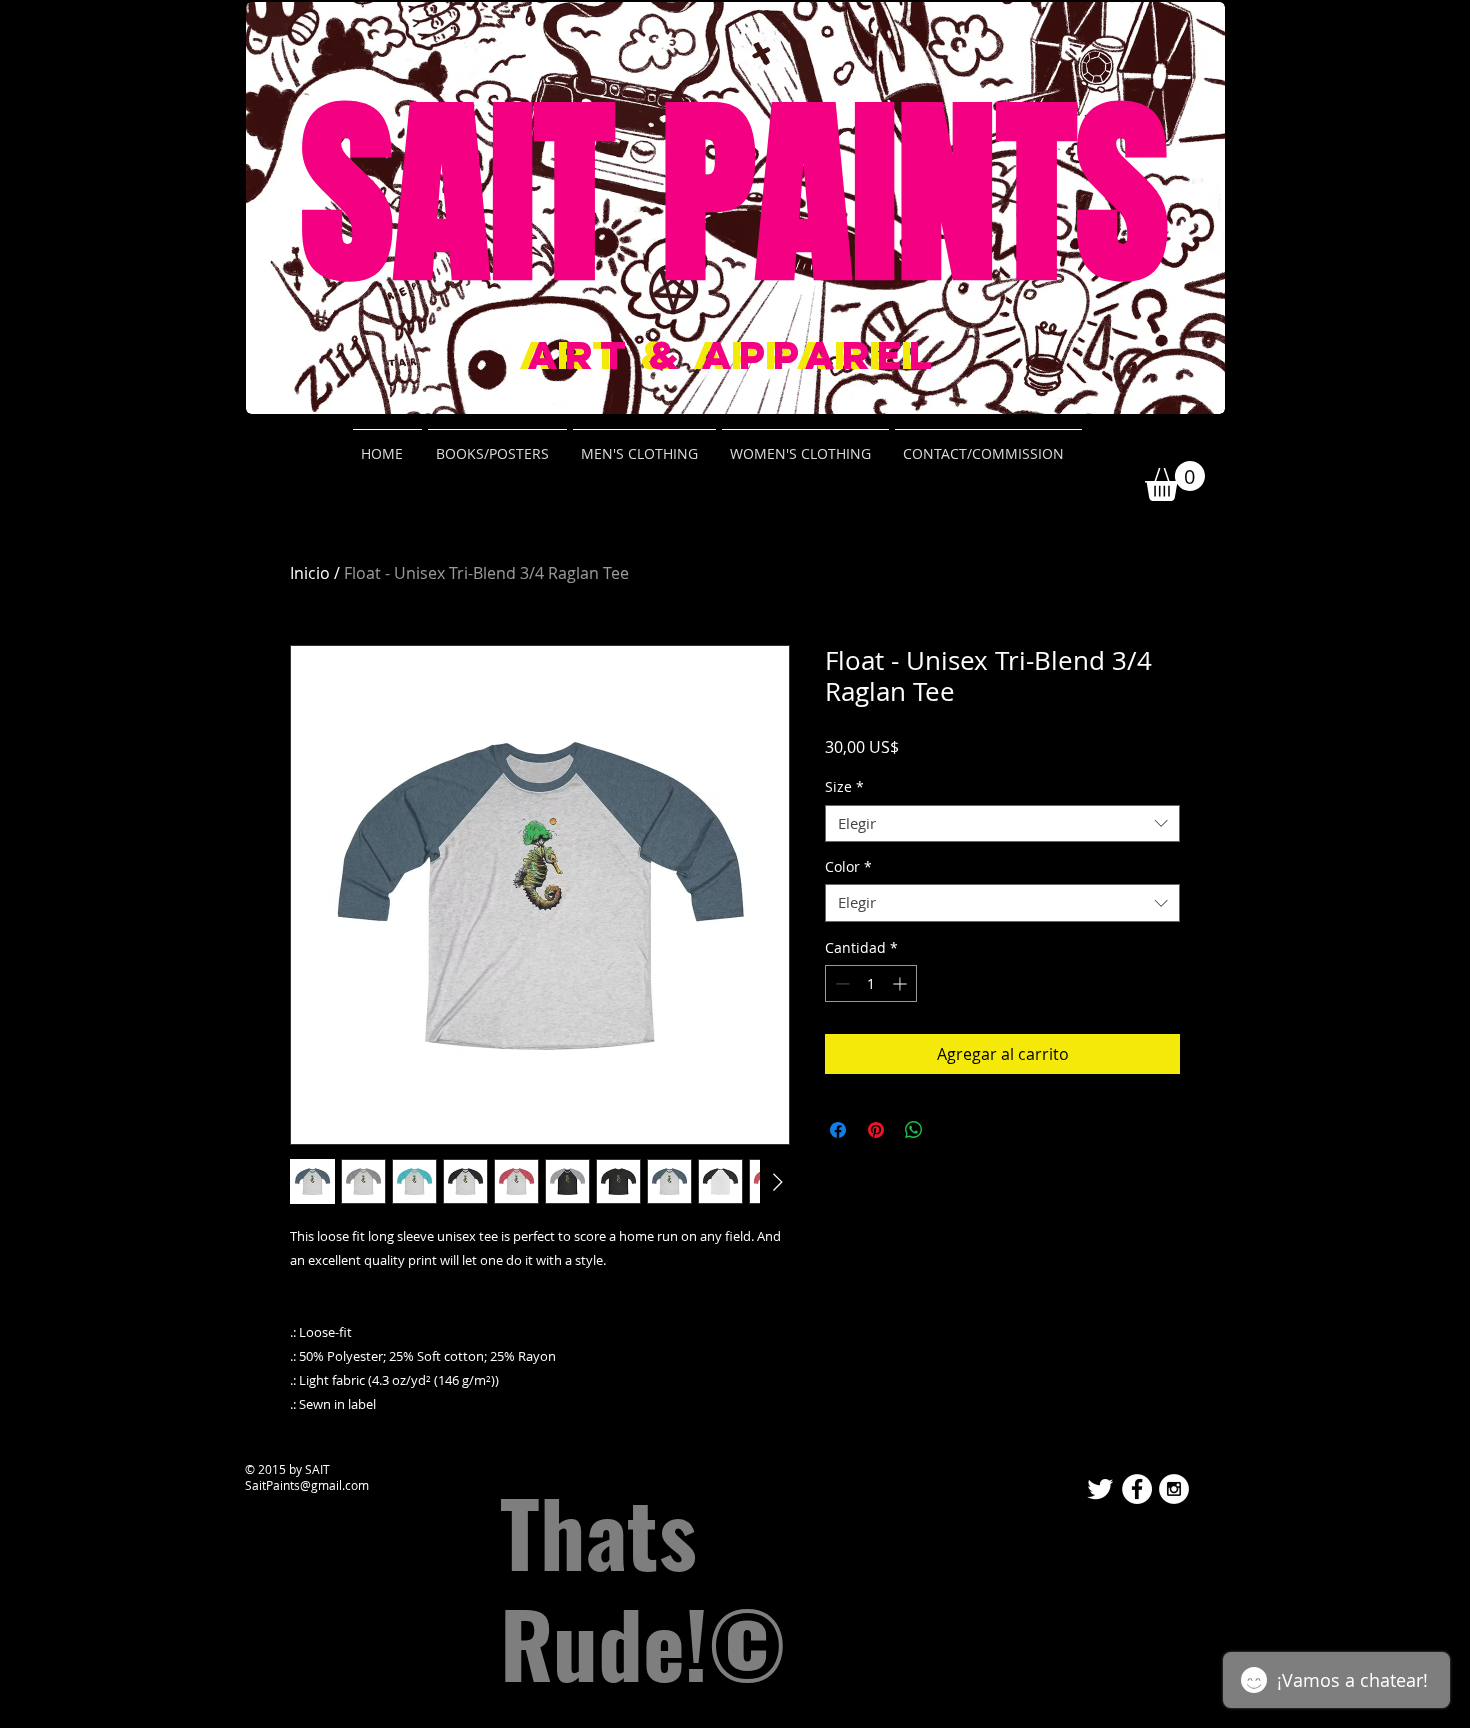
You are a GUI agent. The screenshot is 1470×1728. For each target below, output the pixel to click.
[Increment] (901, 983)
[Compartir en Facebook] (838, 1130)
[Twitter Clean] (1100, 1489)
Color (848, 867)
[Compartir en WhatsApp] (914, 1130)
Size (844, 787)
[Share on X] (952, 1130)
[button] (1175, 481)
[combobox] (1002, 824)
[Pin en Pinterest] (876, 1130)
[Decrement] (840, 983)
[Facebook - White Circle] (1137, 1489)
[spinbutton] (871, 983)
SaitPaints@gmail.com (307, 1485)
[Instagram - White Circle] (1174, 1489)
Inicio (310, 573)
